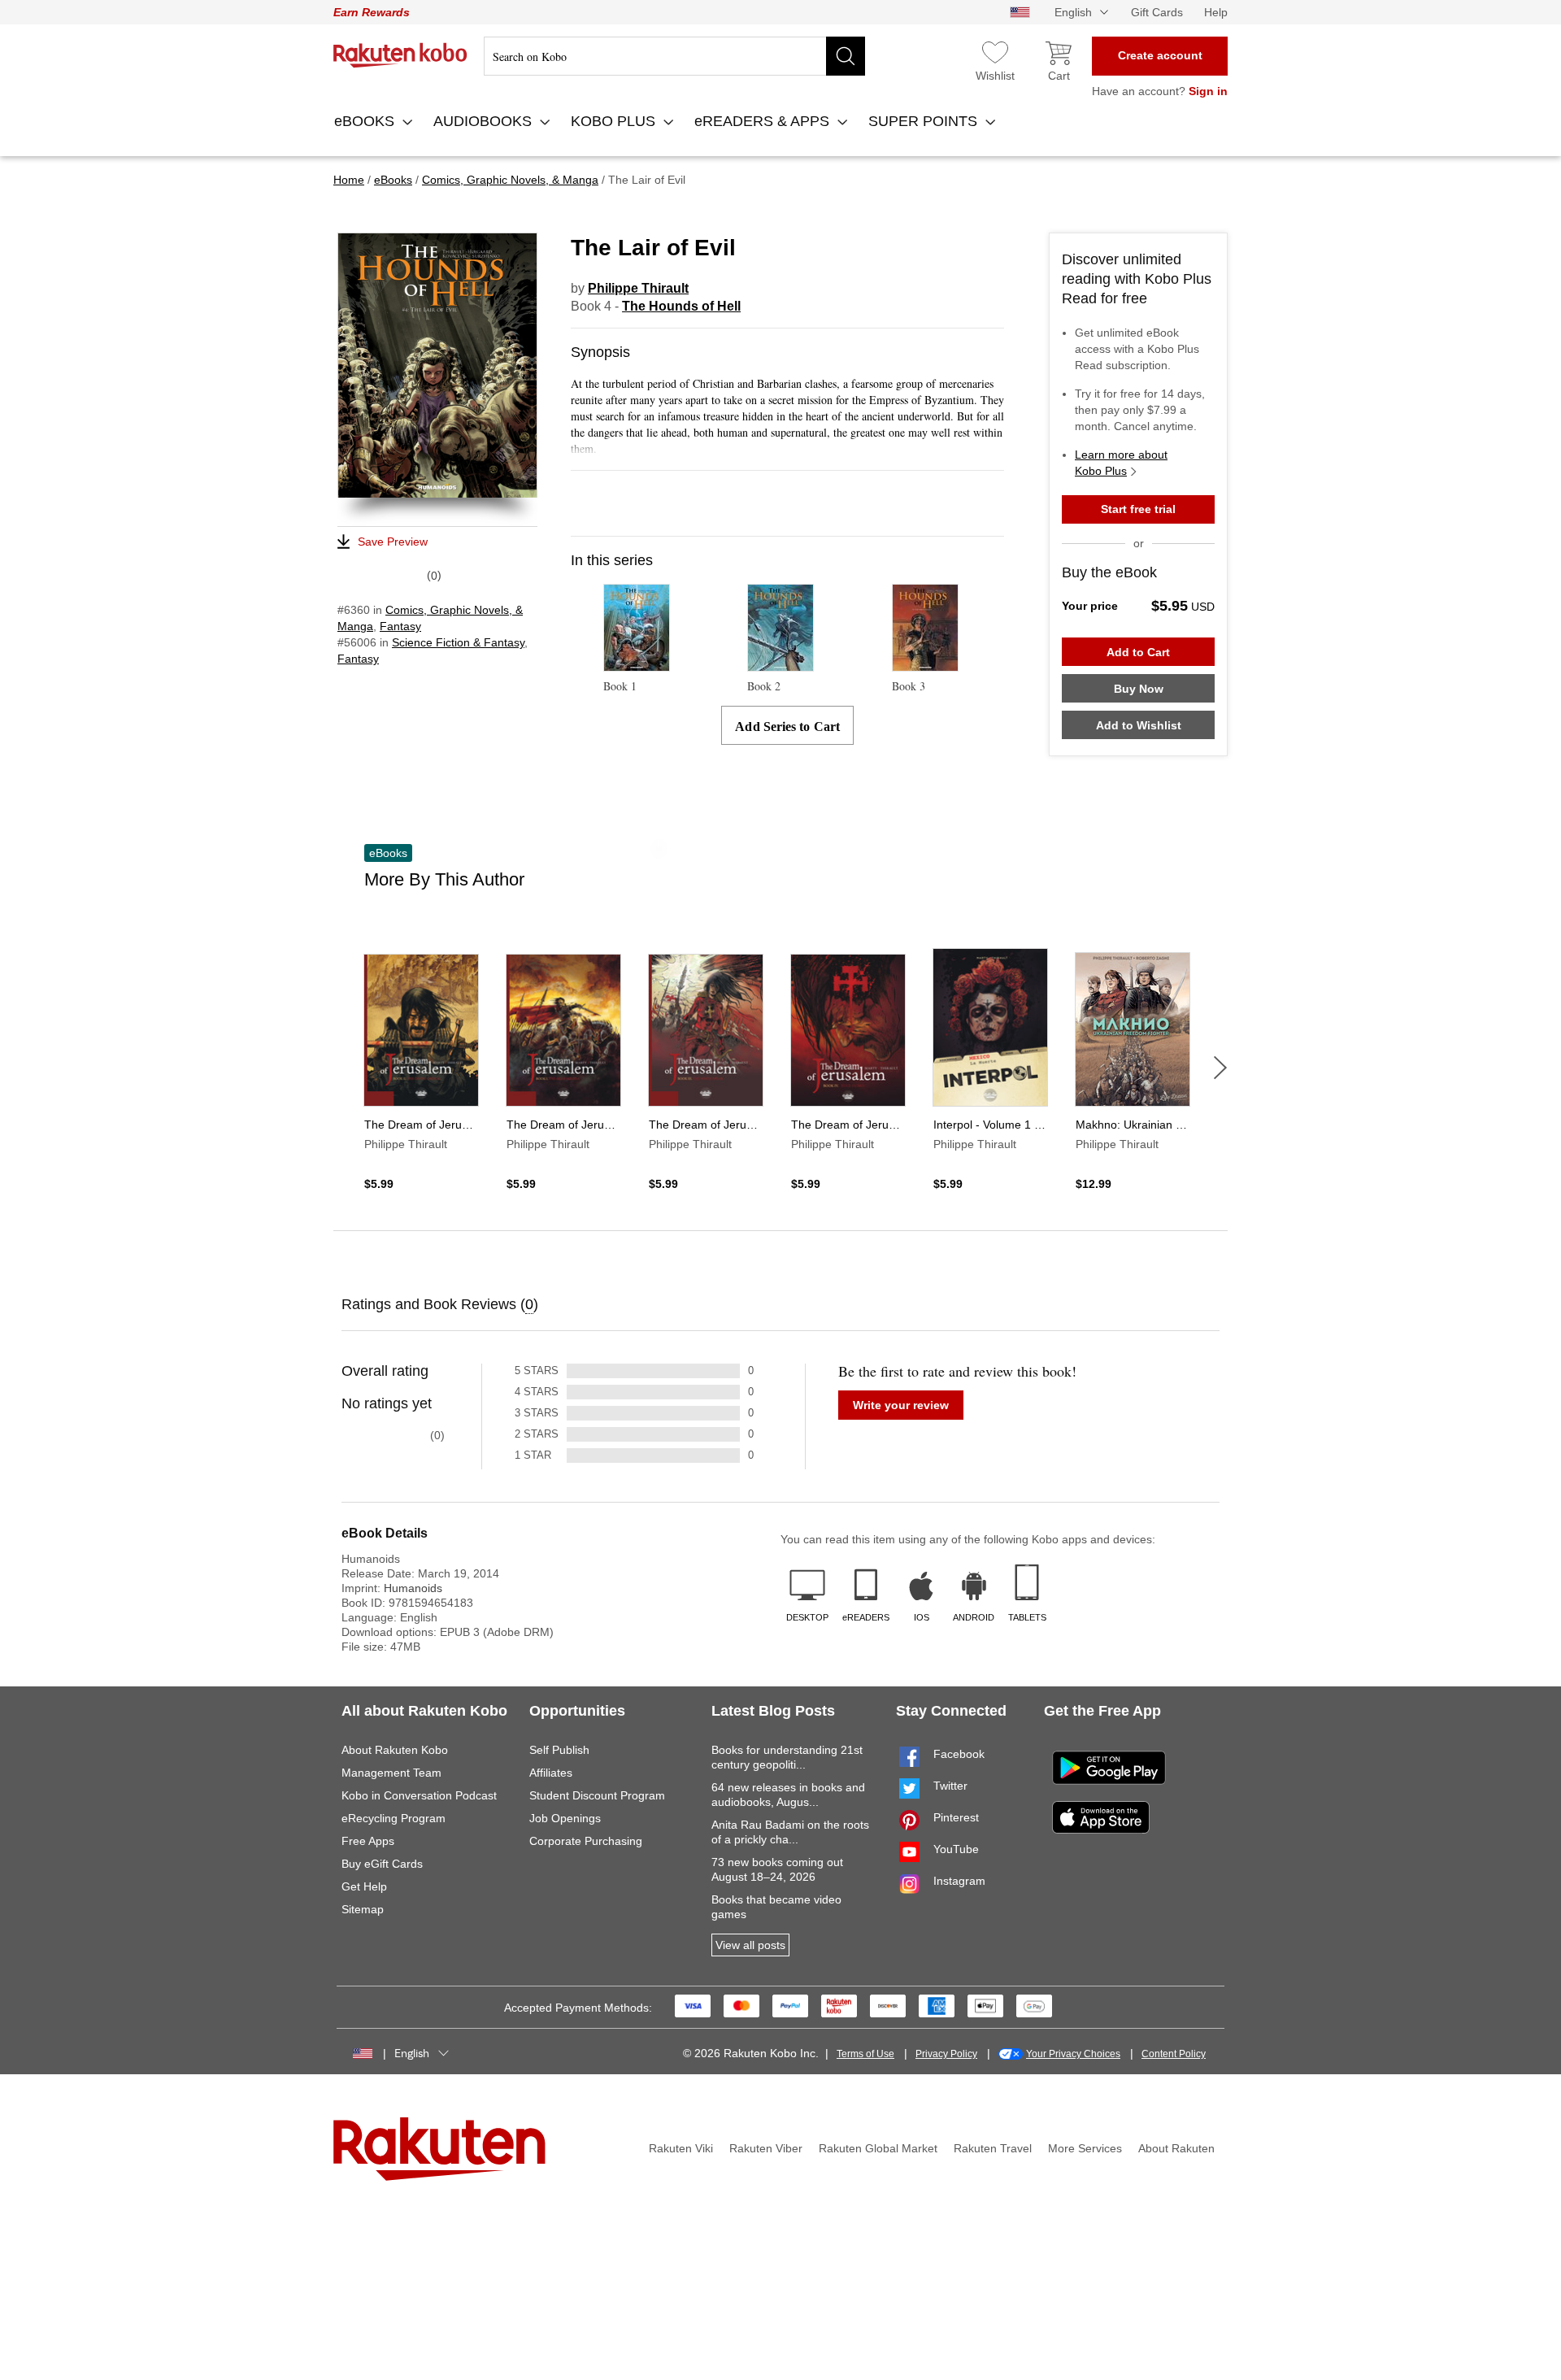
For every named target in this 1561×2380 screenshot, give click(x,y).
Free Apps (368, 1841)
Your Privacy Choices (1073, 2054)
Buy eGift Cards (382, 1864)
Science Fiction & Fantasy (458, 642)
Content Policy (1174, 2054)
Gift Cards (1157, 12)
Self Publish (559, 1750)
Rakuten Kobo (400, 55)
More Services (1085, 2148)
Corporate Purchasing (586, 1841)
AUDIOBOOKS (485, 121)
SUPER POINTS (925, 121)
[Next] (1220, 1068)
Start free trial (1138, 509)
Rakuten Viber (766, 2148)
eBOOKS (366, 121)
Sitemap (363, 1909)
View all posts (750, 1945)
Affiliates (551, 1773)
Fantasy (400, 626)
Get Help (364, 1886)
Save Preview (393, 542)
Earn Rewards (372, 12)
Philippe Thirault (638, 288)
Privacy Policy (946, 2054)
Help (1216, 12)
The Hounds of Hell (681, 306)
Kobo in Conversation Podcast (419, 1795)
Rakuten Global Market (878, 2148)
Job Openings (565, 1818)
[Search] (846, 56)
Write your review (901, 1405)
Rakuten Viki (681, 2148)
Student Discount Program (597, 1795)
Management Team (391, 1773)
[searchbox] (674, 56)
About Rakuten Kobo (395, 1750)
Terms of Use (865, 2054)
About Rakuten (1176, 2148)
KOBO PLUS (615, 121)
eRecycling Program (394, 1818)
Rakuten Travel (993, 2148)
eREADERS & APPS (764, 121)
